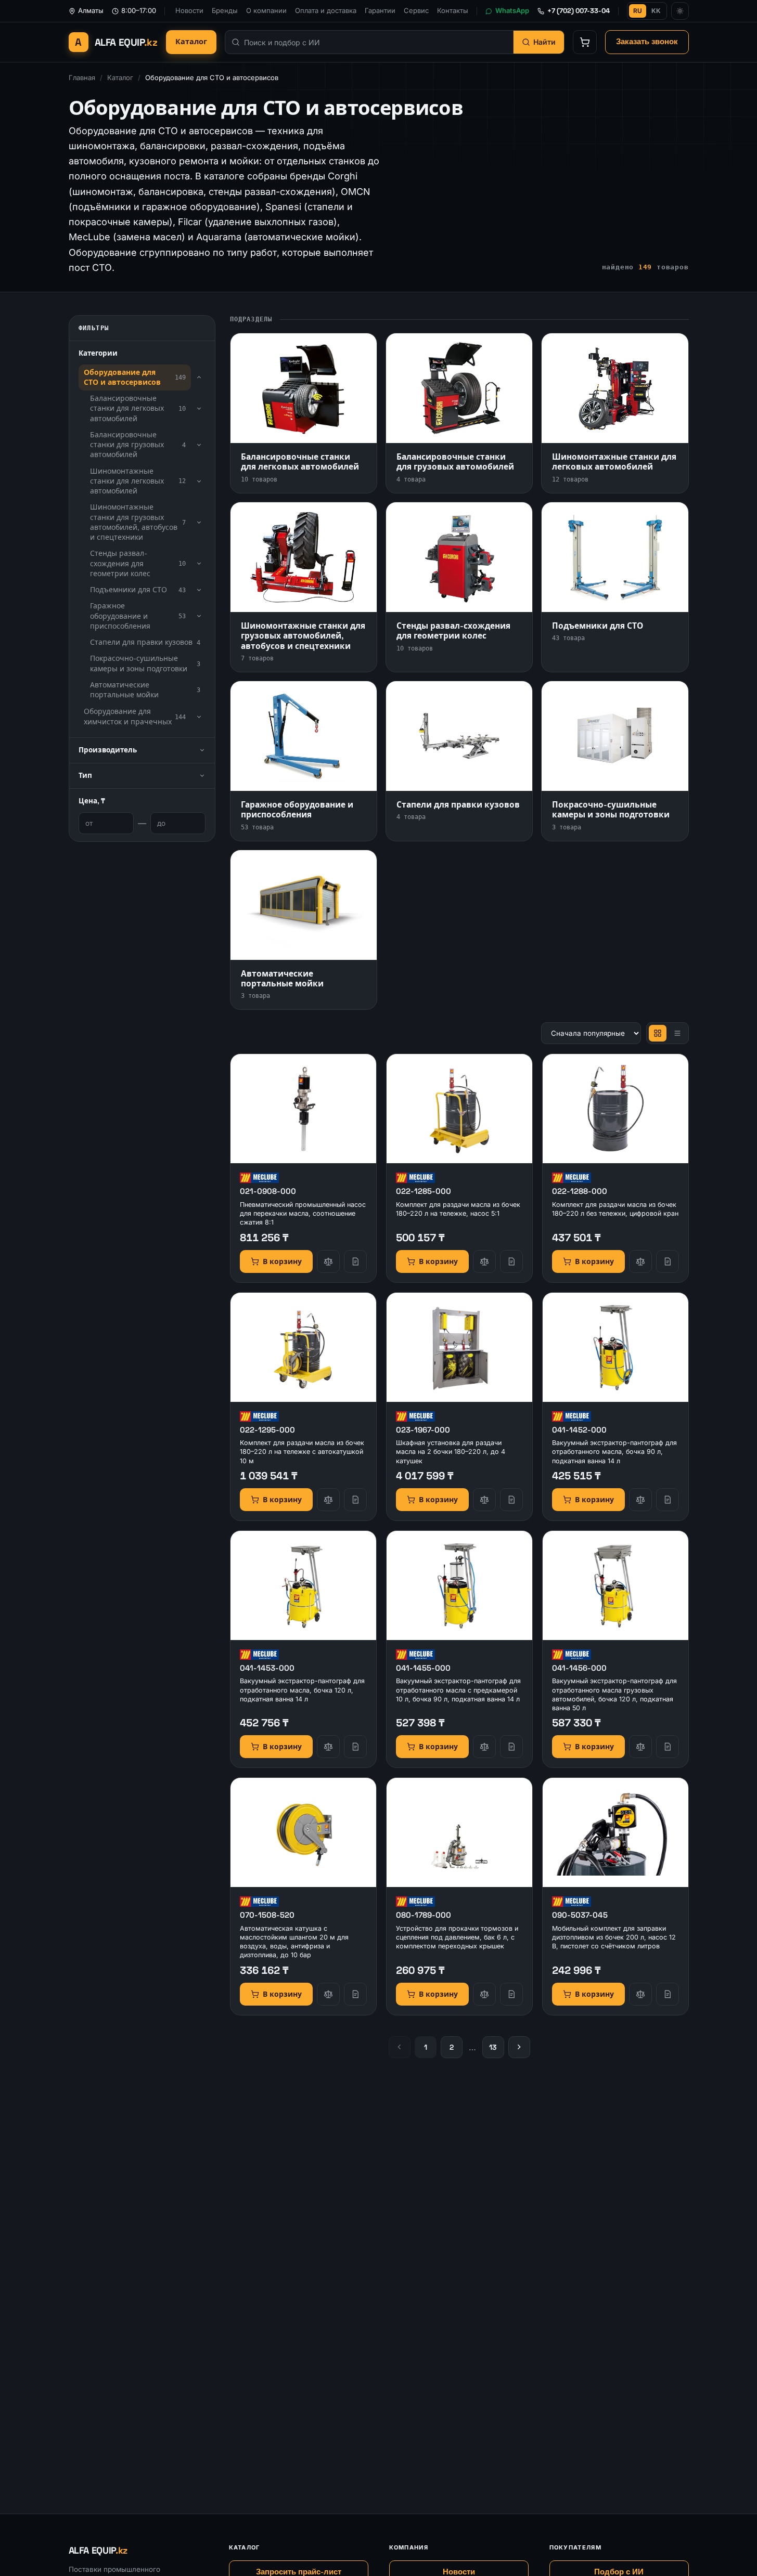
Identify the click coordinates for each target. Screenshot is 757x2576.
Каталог (191, 42)
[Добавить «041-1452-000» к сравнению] (640, 1500)
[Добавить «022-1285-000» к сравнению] (484, 1261)
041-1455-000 (423, 1668)
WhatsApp (512, 10)
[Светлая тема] (680, 11)
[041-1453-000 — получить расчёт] (355, 1747)
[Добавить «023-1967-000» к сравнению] (484, 1500)
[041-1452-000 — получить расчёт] (668, 1500)
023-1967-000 (423, 1430)
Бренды (225, 10)
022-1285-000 (424, 1191)
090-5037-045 (580, 1915)
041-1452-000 (579, 1430)
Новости (189, 10)
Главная (82, 77)
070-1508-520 (267, 1915)
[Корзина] (585, 42)
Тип (85, 776)
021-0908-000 (268, 1191)
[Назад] (400, 2047)
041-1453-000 (267, 1668)
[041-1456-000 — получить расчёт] (668, 1747)
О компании (266, 10)
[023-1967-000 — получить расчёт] (511, 1500)
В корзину (282, 1261)
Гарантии (380, 10)
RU (638, 11)
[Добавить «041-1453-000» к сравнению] (328, 1747)
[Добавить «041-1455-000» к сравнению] (484, 1747)
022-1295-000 (267, 1430)
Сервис (416, 10)
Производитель (108, 750)
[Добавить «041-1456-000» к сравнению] (640, 1747)
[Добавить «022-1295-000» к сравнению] (328, 1500)
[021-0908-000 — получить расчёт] (355, 1261)
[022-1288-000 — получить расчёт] (668, 1261)
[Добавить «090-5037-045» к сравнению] (640, 1994)
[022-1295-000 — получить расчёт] (355, 1500)
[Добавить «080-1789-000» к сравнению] (484, 1994)
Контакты (453, 10)
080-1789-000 (424, 1915)
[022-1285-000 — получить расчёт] (511, 1261)
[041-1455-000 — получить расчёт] (511, 1747)
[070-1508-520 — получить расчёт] (355, 1994)
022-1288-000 (580, 1191)
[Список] (677, 1033)
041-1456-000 (579, 1668)
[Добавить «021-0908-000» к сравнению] (328, 1261)
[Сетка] (658, 1033)
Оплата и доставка (326, 10)
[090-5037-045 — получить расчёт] (668, 1994)
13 (493, 2047)
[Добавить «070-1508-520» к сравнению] (328, 1994)
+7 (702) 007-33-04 (579, 11)
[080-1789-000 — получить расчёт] (511, 1994)
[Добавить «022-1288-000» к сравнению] (640, 1261)
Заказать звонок (647, 42)
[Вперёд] (519, 2047)
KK (656, 11)
